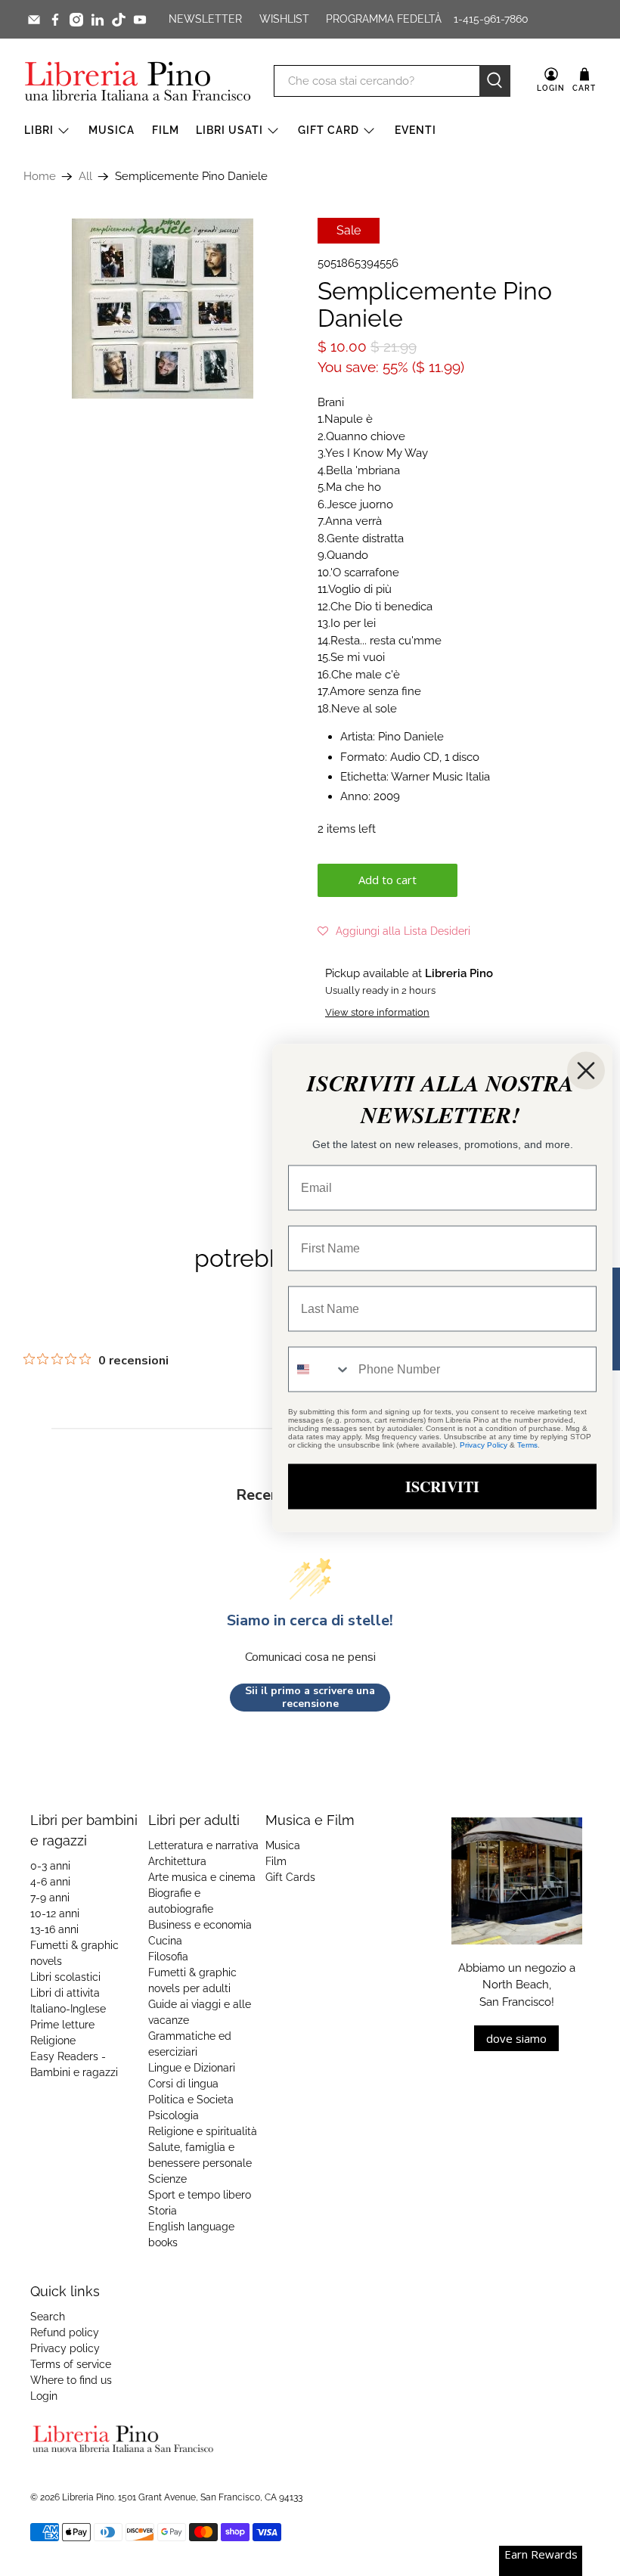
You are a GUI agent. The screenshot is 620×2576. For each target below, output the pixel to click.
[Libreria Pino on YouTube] (140, 20)
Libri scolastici (65, 1977)
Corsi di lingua (183, 2084)
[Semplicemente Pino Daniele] (163, 309)
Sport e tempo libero (200, 2195)
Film (166, 130)
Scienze (167, 2179)
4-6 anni (50, 1882)
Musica (112, 130)
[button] (394, 931)
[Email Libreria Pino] (34, 20)
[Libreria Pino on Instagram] (76, 20)
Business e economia (200, 1925)
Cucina (165, 1941)
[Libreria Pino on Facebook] (55, 20)
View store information (377, 1012)
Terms (527, 1445)
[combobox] (320, 1370)
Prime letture (62, 2025)
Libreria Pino (88, 2497)
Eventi (415, 130)
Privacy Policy (484, 1445)
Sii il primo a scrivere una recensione (310, 1698)
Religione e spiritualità (203, 2131)
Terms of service (71, 2364)
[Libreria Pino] (138, 81)
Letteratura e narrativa (203, 1845)
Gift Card (329, 130)
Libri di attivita (65, 1993)
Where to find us (71, 2380)
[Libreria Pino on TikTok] (119, 20)
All (85, 177)
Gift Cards (290, 1877)
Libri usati (229, 130)
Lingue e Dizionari (192, 2068)
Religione (53, 2041)
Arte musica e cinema (202, 1877)
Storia (163, 2211)
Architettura (177, 1861)
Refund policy (65, 2332)
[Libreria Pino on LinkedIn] (98, 20)
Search (48, 2317)
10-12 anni (55, 1913)
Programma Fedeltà (384, 19)
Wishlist (284, 19)
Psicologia (174, 2115)
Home (40, 177)
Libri (39, 130)
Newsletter (205, 19)
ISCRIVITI (442, 1487)
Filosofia (168, 1957)
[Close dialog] (586, 1071)
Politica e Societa (191, 2100)
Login (44, 2396)
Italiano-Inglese (68, 2009)
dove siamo (516, 2038)
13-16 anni (54, 1929)
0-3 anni (50, 1866)
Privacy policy (65, 2348)
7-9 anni (50, 1898)
